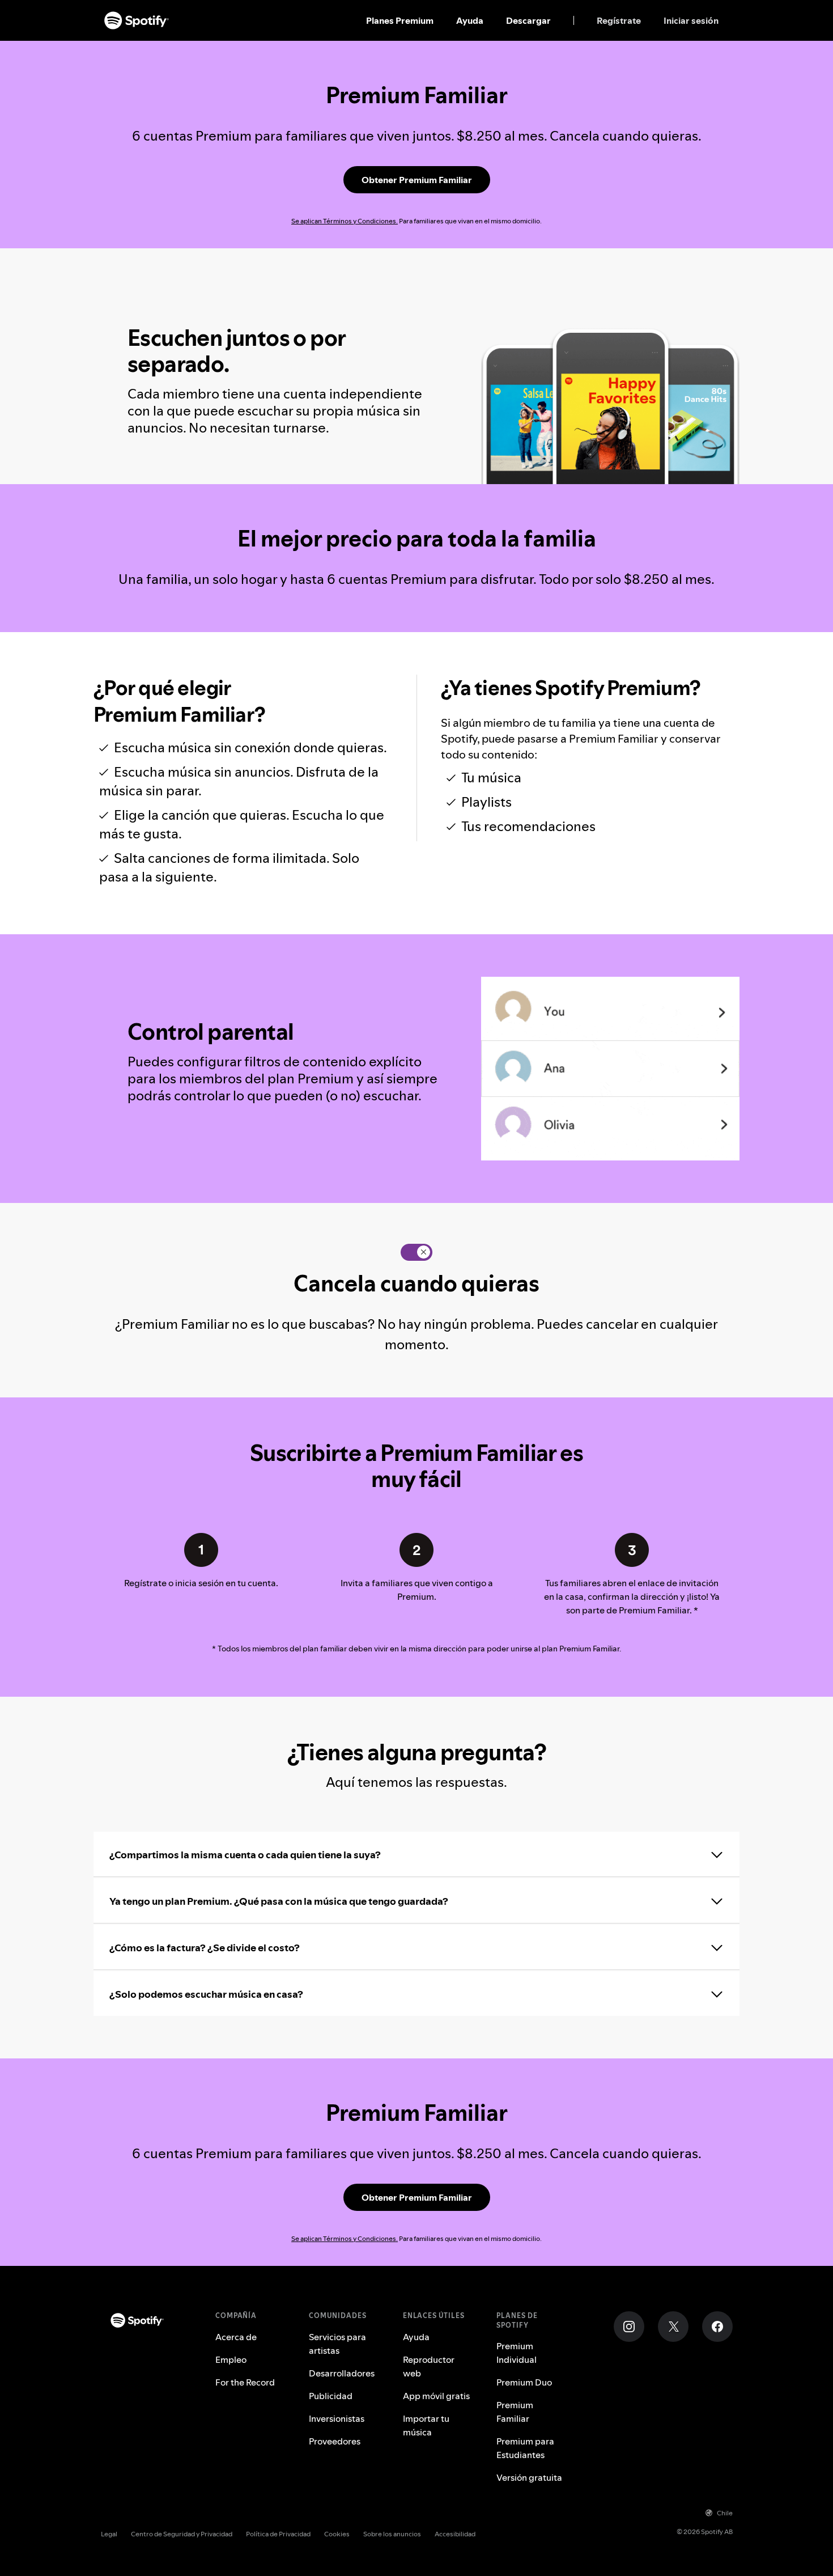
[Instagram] (629, 2327)
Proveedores (335, 2441)
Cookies (337, 2534)
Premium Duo (524, 2382)
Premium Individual (517, 2353)
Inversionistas (337, 2418)
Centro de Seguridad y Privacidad (182, 2534)
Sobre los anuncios (392, 2534)
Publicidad (331, 2396)
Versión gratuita (529, 2477)
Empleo (231, 2359)
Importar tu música (426, 2425)
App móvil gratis (436, 2396)
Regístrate (619, 20)
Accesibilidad (455, 2534)
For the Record (245, 2382)
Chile (725, 2513)
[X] (673, 2327)
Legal (109, 2534)
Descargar (528, 20)
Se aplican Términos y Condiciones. (345, 221)
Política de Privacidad (278, 2534)
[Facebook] (717, 2327)
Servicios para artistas (337, 2344)
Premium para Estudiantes (525, 2448)
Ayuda (470, 20)
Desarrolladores (342, 2373)
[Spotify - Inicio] (137, 20)
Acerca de (236, 2337)
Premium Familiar (515, 2412)
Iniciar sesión (691, 20)
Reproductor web (429, 2366)
